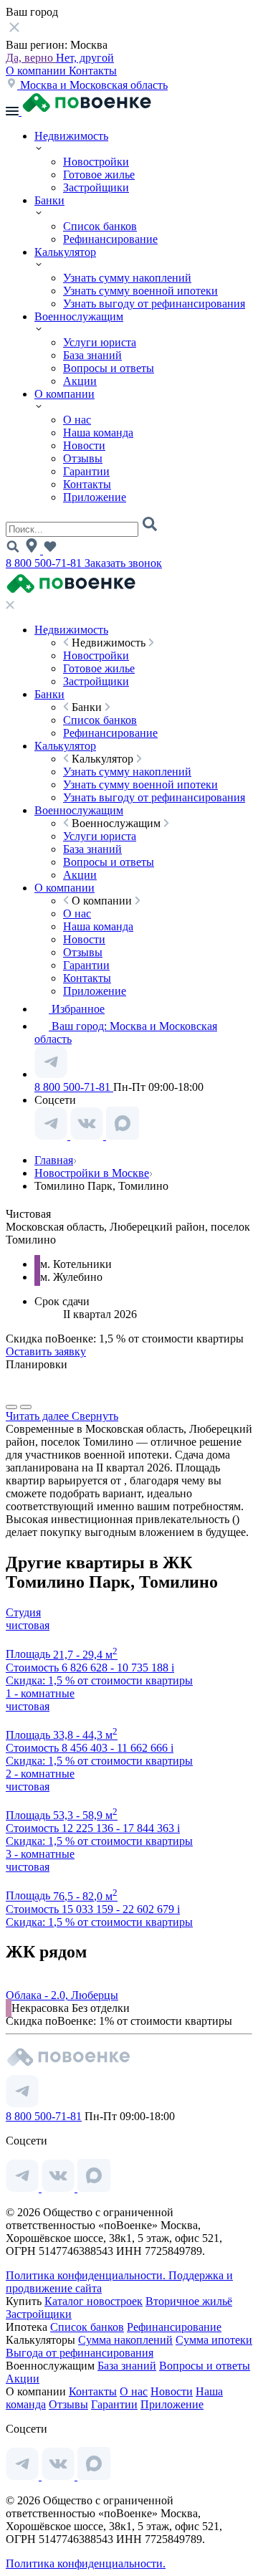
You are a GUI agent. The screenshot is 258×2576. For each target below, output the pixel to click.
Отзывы (83, 458)
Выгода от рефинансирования (80, 2353)
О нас (77, 420)
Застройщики (96, 187)
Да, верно (31, 58)
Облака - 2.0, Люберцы (62, 1995)
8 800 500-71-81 (45, 563)
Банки (49, 200)
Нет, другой (85, 58)
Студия (23, 1612)
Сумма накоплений (125, 2340)
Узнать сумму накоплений (127, 278)
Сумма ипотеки (214, 2340)
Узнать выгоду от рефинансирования (154, 304)
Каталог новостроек (94, 2301)
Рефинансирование (110, 239)
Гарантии (86, 471)
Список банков (100, 226)
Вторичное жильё (189, 2301)
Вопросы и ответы (109, 368)
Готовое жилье (99, 175)
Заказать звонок (123, 563)
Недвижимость (71, 136)
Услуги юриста (100, 342)
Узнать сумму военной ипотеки (140, 291)
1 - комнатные (40, 1693)
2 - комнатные (40, 1774)
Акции (80, 381)
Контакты (93, 71)
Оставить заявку (46, 1351)
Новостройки (96, 162)
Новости (84, 445)
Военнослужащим (79, 316)
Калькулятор (65, 252)
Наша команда (98, 433)
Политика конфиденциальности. (87, 2275)
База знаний (92, 355)
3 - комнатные (40, 1854)
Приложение (95, 497)
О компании (37, 71)
